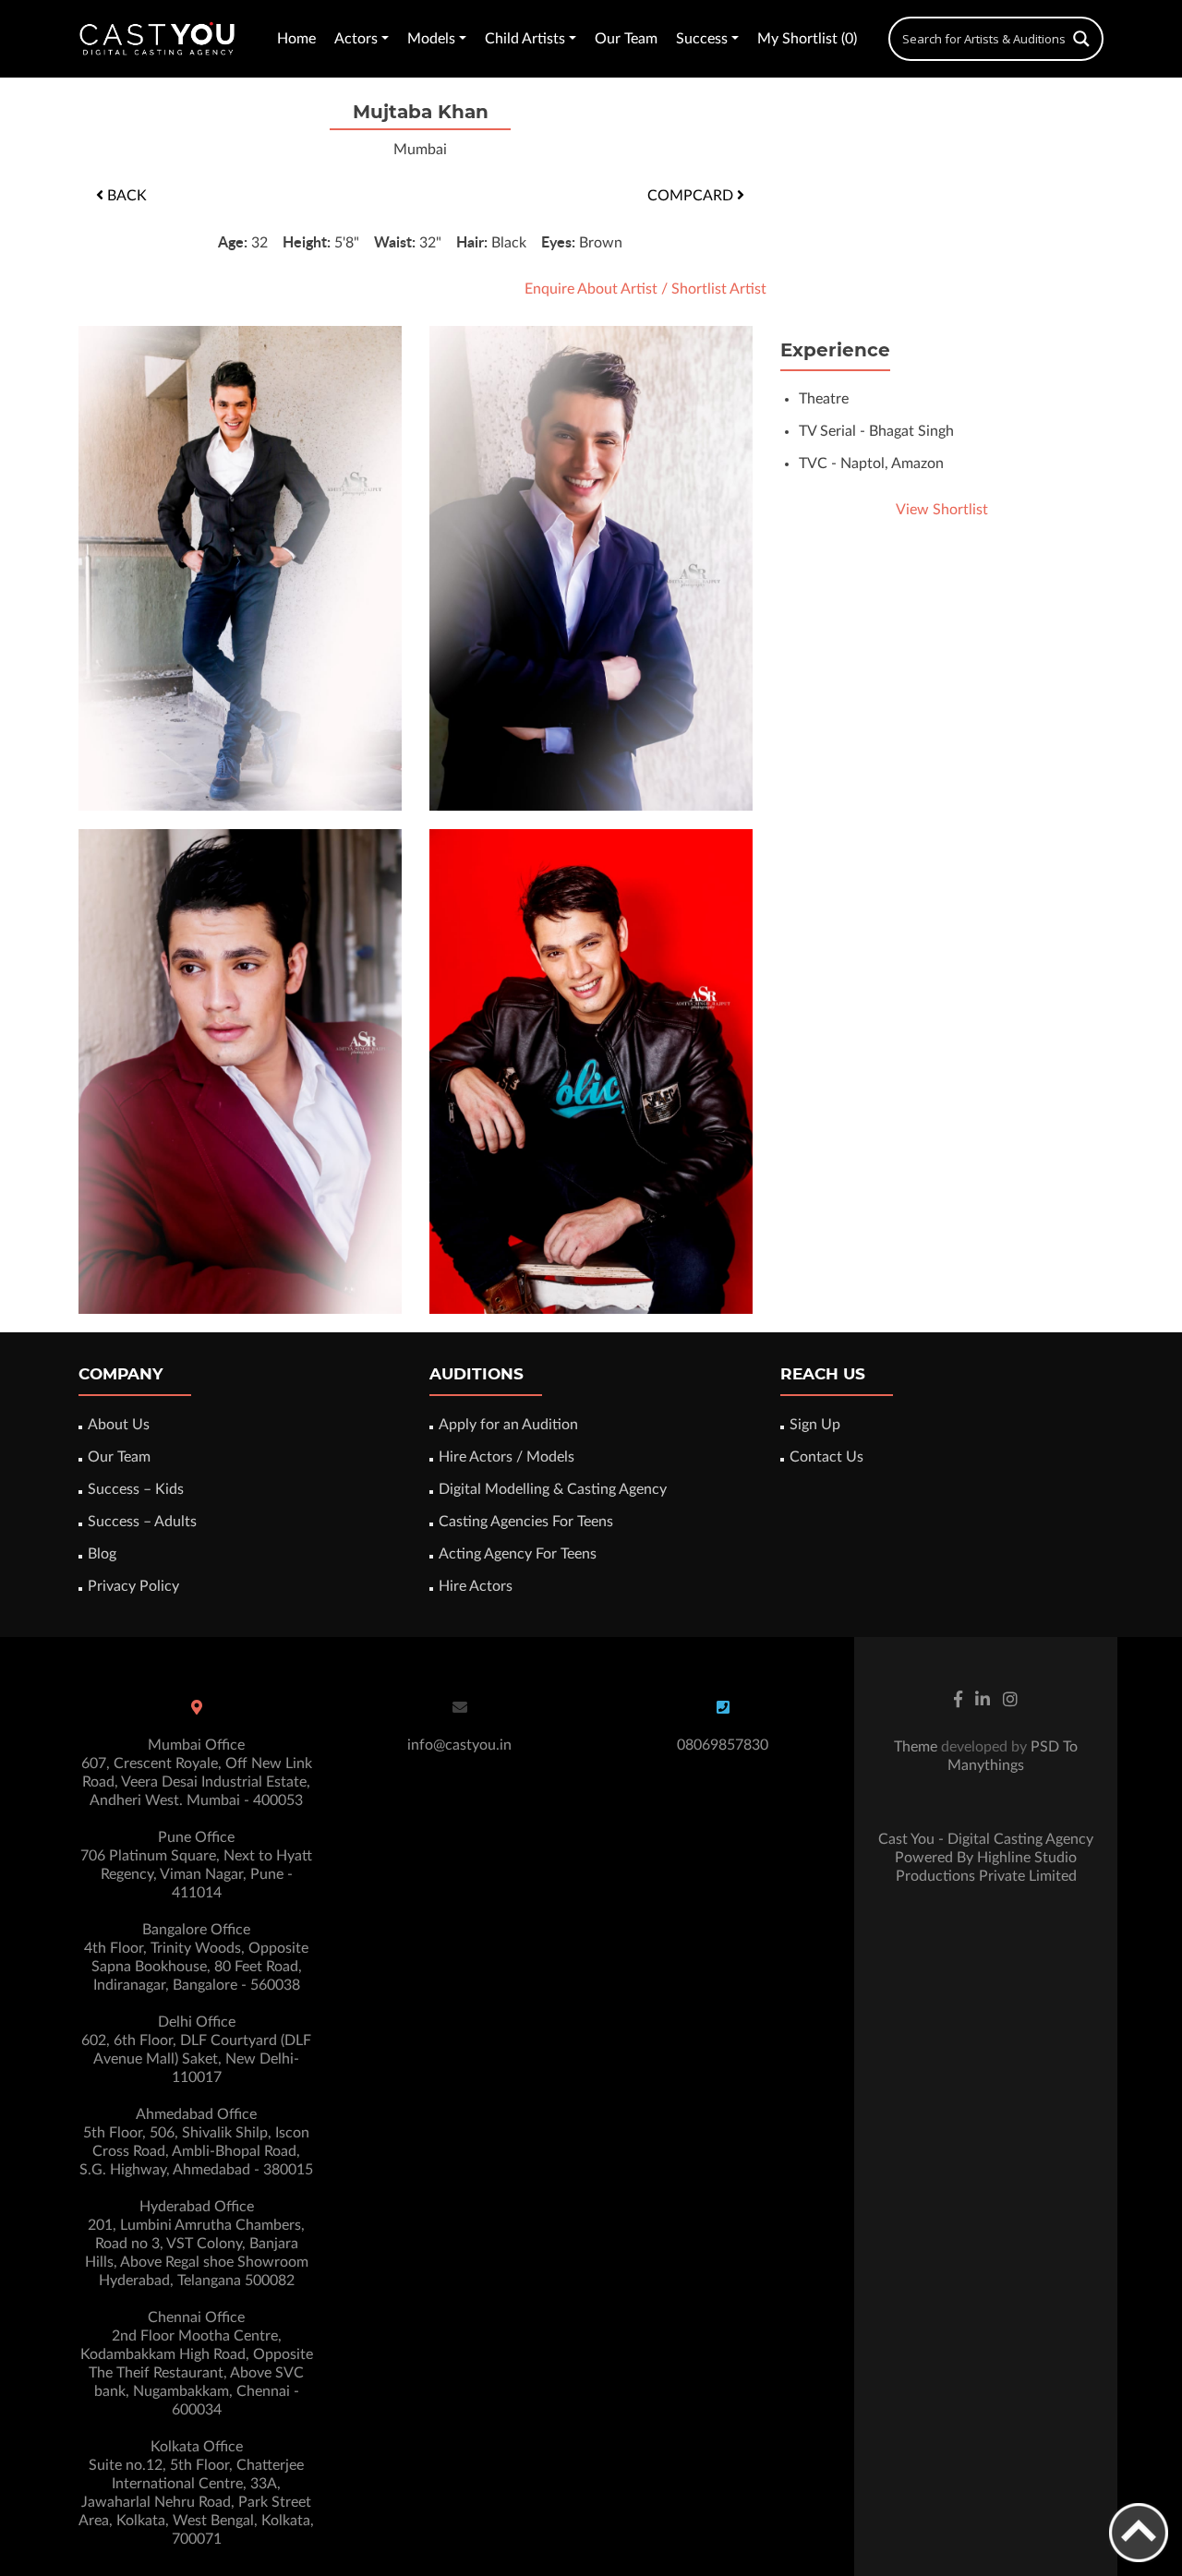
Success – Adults (142, 1522)
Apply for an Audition (508, 1425)
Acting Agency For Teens (518, 1554)
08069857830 (723, 1745)
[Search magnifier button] (1081, 39)
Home (296, 39)
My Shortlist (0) (807, 39)
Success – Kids (136, 1489)
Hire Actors (476, 1586)
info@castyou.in (459, 1745)
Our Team (626, 39)
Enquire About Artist (591, 289)
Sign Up (815, 1425)
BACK (125, 196)
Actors (356, 39)
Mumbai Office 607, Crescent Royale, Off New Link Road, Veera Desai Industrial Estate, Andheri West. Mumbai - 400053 (197, 1773)
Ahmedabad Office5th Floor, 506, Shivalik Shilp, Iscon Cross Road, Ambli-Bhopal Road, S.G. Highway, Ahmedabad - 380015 (196, 2142)
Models (431, 39)
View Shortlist (942, 510)
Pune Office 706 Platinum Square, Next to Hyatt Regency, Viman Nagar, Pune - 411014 (196, 1865)
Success (702, 39)
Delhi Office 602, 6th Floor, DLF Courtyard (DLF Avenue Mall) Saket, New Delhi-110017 (196, 2050)
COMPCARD (692, 196)
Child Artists (525, 39)
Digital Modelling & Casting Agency (553, 1489)
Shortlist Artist (719, 289)
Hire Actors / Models (507, 1457)
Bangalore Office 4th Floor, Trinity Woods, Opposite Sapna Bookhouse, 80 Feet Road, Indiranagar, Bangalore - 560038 (196, 1957)
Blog (102, 1554)
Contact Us (826, 1457)
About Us (119, 1425)
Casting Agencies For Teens (526, 1522)
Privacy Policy (133, 1586)
